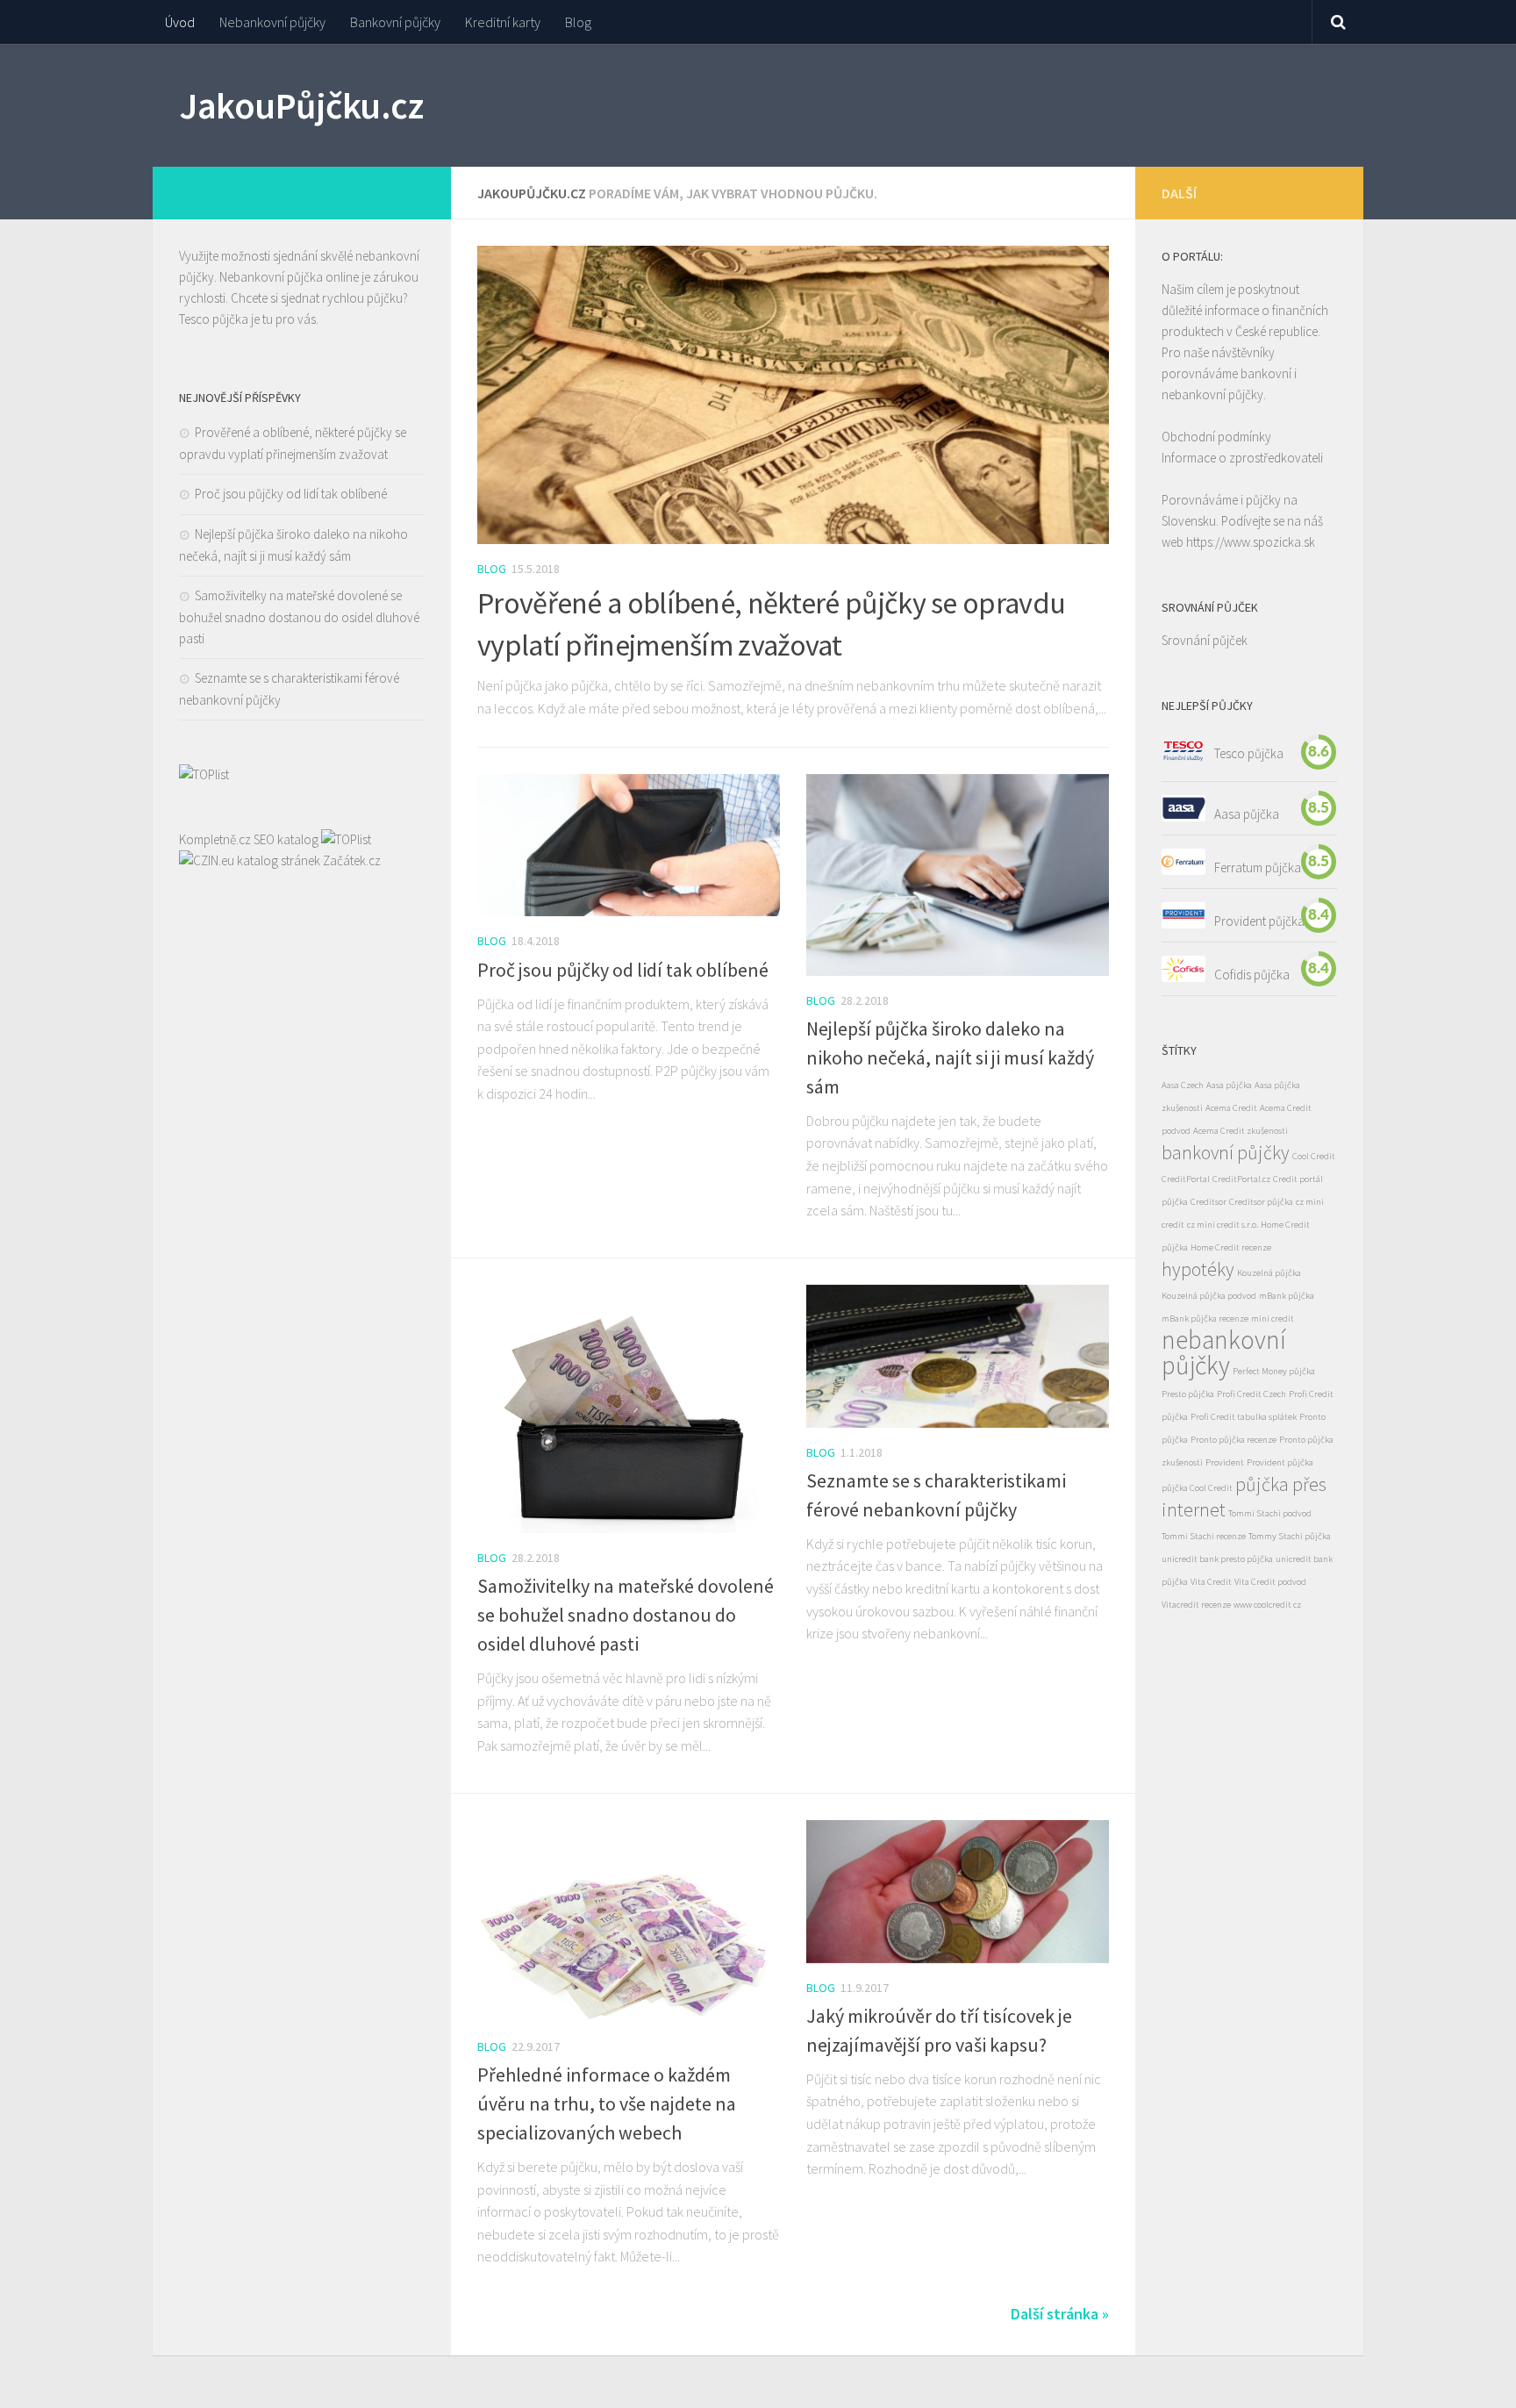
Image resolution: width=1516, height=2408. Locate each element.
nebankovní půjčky (1224, 1352)
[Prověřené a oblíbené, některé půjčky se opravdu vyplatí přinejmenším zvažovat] (793, 395)
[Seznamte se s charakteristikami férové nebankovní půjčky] (958, 1356)
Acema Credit (1231, 1108)
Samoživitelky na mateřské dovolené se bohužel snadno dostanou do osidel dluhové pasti (626, 1615)
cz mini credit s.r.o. (1223, 1225)
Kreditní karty (503, 22)
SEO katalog (286, 839)
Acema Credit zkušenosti (1241, 1131)
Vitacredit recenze (1196, 1605)
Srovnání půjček (1205, 640)
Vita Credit (1211, 1582)
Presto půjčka (1188, 1394)
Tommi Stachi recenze (1204, 1536)
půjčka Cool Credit (1197, 1488)
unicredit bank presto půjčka (1217, 1559)
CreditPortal (1186, 1179)
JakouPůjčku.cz (301, 105)
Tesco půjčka (214, 319)
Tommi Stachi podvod (1270, 1513)
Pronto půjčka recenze (1234, 1440)
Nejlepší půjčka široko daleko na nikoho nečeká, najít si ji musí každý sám (950, 1057)
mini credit (1273, 1319)
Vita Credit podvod (1270, 1582)
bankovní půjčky (1226, 1152)
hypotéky (1198, 1269)
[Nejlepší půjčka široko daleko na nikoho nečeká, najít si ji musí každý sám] (958, 875)
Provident (1225, 1462)
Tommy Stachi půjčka (1290, 1536)
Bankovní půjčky (395, 22)
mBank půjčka (1287, 1296)
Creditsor (1209, 1202)
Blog (578, 22)
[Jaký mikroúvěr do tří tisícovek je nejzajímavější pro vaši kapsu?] (958, 1892)
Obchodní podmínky (1216, 437)
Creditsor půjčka (1261, 1202)
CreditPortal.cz (1241, 1179)
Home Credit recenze (1231, 1247)
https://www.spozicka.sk (1251, 542)
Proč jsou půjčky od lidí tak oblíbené (623, 970)
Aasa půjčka (1247, 813)
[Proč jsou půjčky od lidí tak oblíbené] (629, 846)
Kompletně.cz (215, 839)
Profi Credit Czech (1251, 1394)
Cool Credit (1314, 1156)
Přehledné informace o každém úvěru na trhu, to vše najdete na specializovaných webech (607, 2103)
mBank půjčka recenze (1205, 1319)
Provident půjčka (1259, 920)
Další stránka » (1060, 2314)
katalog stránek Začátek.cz (309, 860)
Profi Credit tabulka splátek (1244, 1417)
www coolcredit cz (1267, 1605)
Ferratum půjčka (1258, 867)
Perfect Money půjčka (1274, 1371)
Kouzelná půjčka (1269, 1273)
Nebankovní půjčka (271, 277)
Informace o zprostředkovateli (1242, 458)
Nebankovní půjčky (272, 22)
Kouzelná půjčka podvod (1209, 1296)
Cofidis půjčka (1252, 974)
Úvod (180, 22)
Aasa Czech (1183, 1085)
